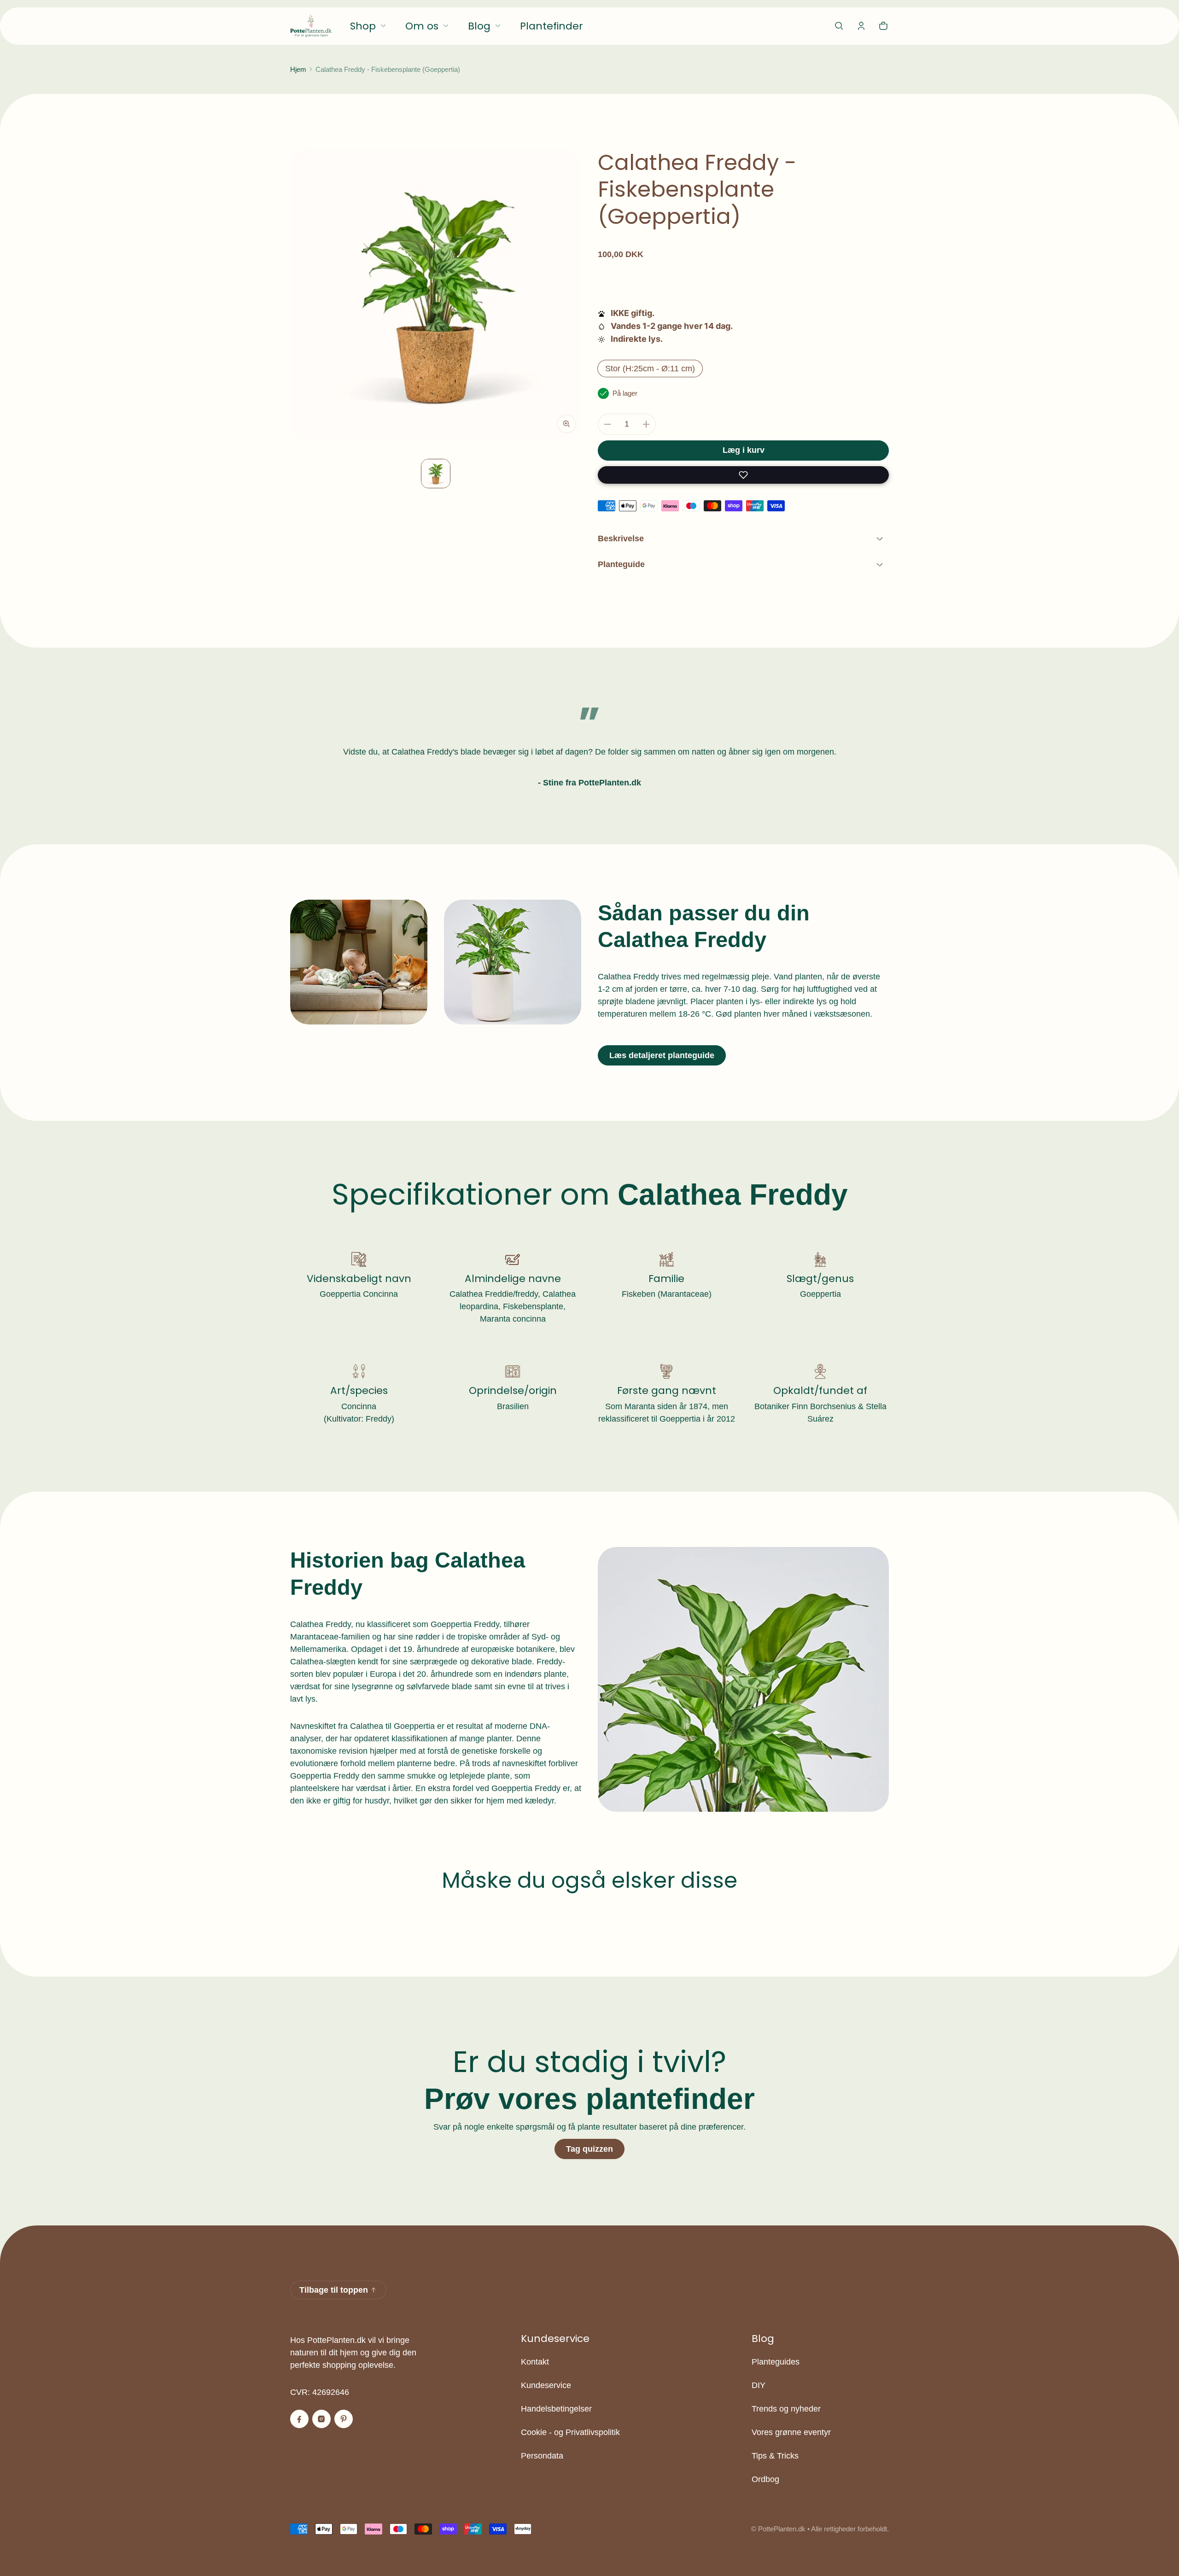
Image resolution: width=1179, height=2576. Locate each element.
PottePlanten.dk (782, 2529)
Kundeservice (546, 2385)
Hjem (298, 69)
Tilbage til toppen (334, 2290)
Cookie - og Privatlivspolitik (570, 2432)
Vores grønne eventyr (791, 2432)
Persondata (542, 2456)
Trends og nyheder (786, 2409)
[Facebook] (299, 2419)
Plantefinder (552, 26)
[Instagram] (321, 2419)
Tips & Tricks (775, 2456)
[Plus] (646, 424)
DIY (759, 2385)
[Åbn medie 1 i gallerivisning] (436, 474)
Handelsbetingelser (556, 2409)
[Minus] (607, 424)
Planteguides (776, 2362)
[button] (839, 26)
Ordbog (765, 2479)
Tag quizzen (589, 2149)
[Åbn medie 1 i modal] (436, 295)
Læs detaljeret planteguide (662, 1055)
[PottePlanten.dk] (311, 26)
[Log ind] (861, 26)
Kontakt (535, 2362)
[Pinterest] (344, 2419)
